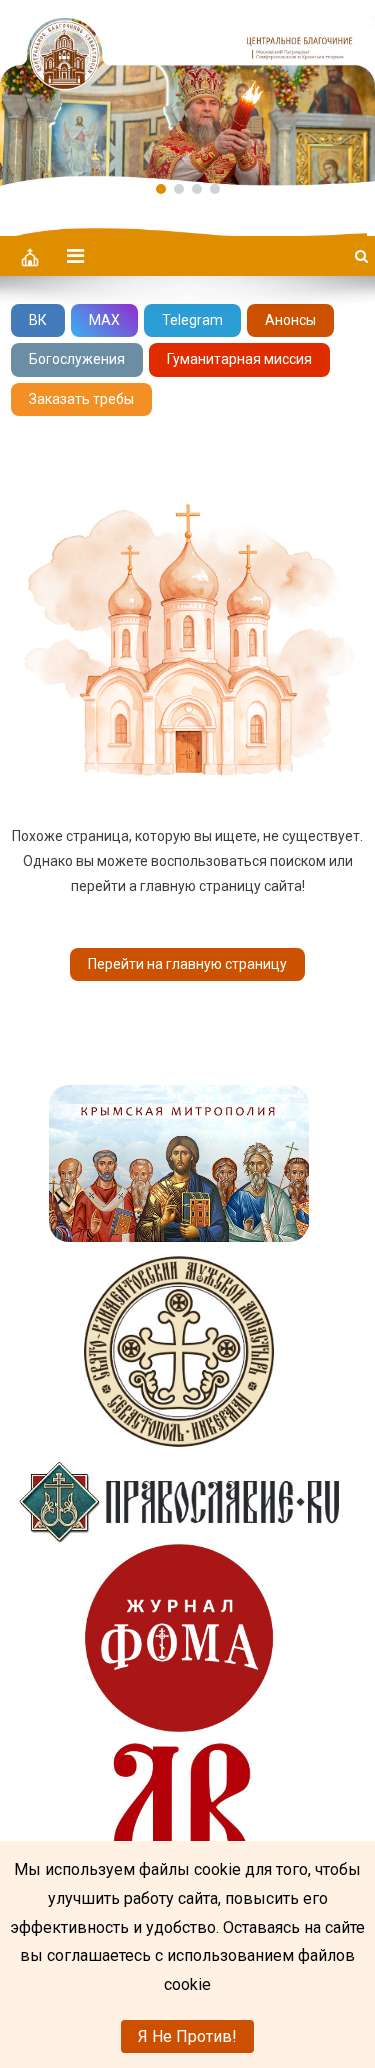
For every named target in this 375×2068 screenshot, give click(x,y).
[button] (187, 93)
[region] (187, 93)
